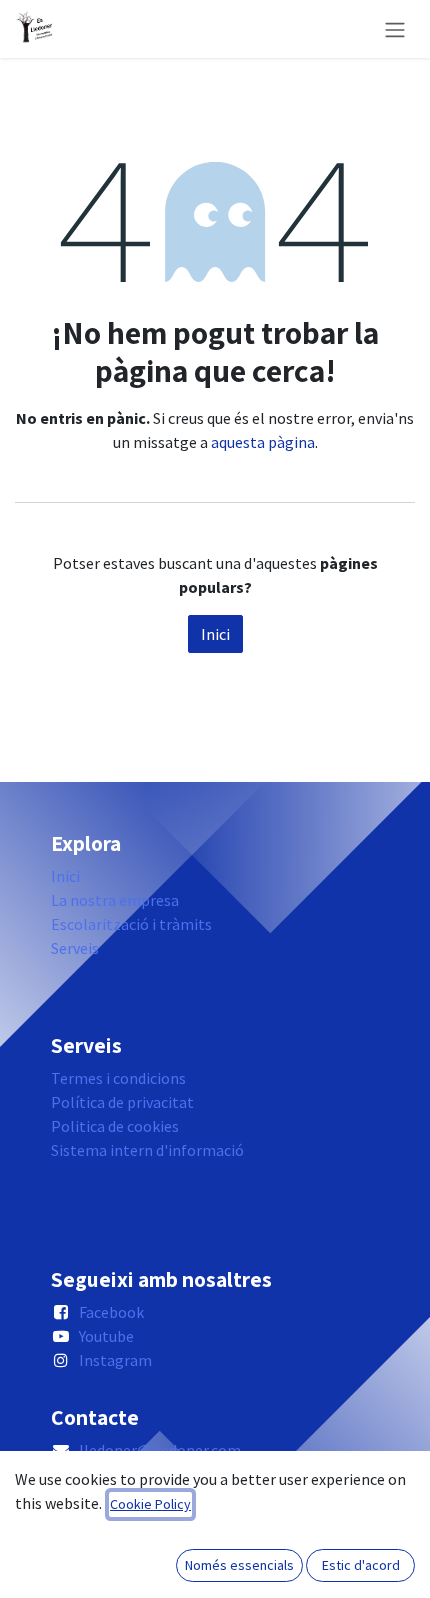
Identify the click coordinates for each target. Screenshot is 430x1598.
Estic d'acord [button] (361, 1565)
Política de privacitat (122, 1102)
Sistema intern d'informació (147, 1150)
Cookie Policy (150, 1504)
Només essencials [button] (239, 1565)
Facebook (111, 1312)
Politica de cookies (115, 1126)
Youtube (106, 1336)
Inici (215, 634)
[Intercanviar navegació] (395, 29)
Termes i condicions (118, 1078)
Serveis (75, 948)
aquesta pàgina (263, 442)
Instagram (115, 1360)
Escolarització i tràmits (131, 924)
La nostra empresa (115, 900)
